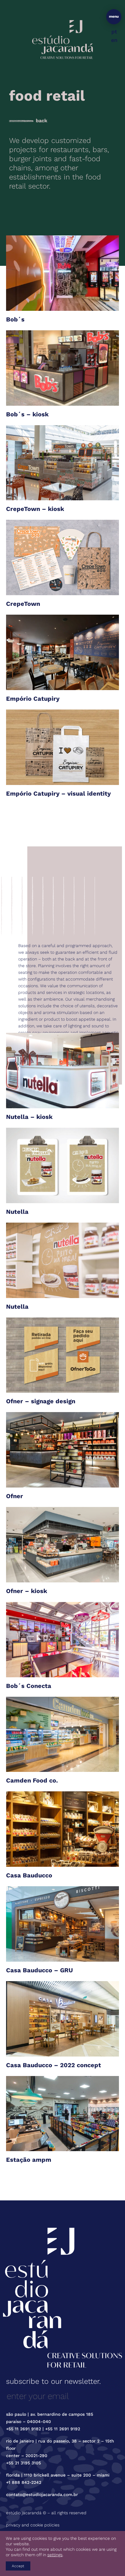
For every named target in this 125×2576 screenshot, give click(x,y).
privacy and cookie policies (33, 2525)
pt (114, 31)
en (114, 40)
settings (55, 2555)
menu (114, 16)
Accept (18, 2566)
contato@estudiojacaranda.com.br (42, 2494)
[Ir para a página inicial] (62, 39)
